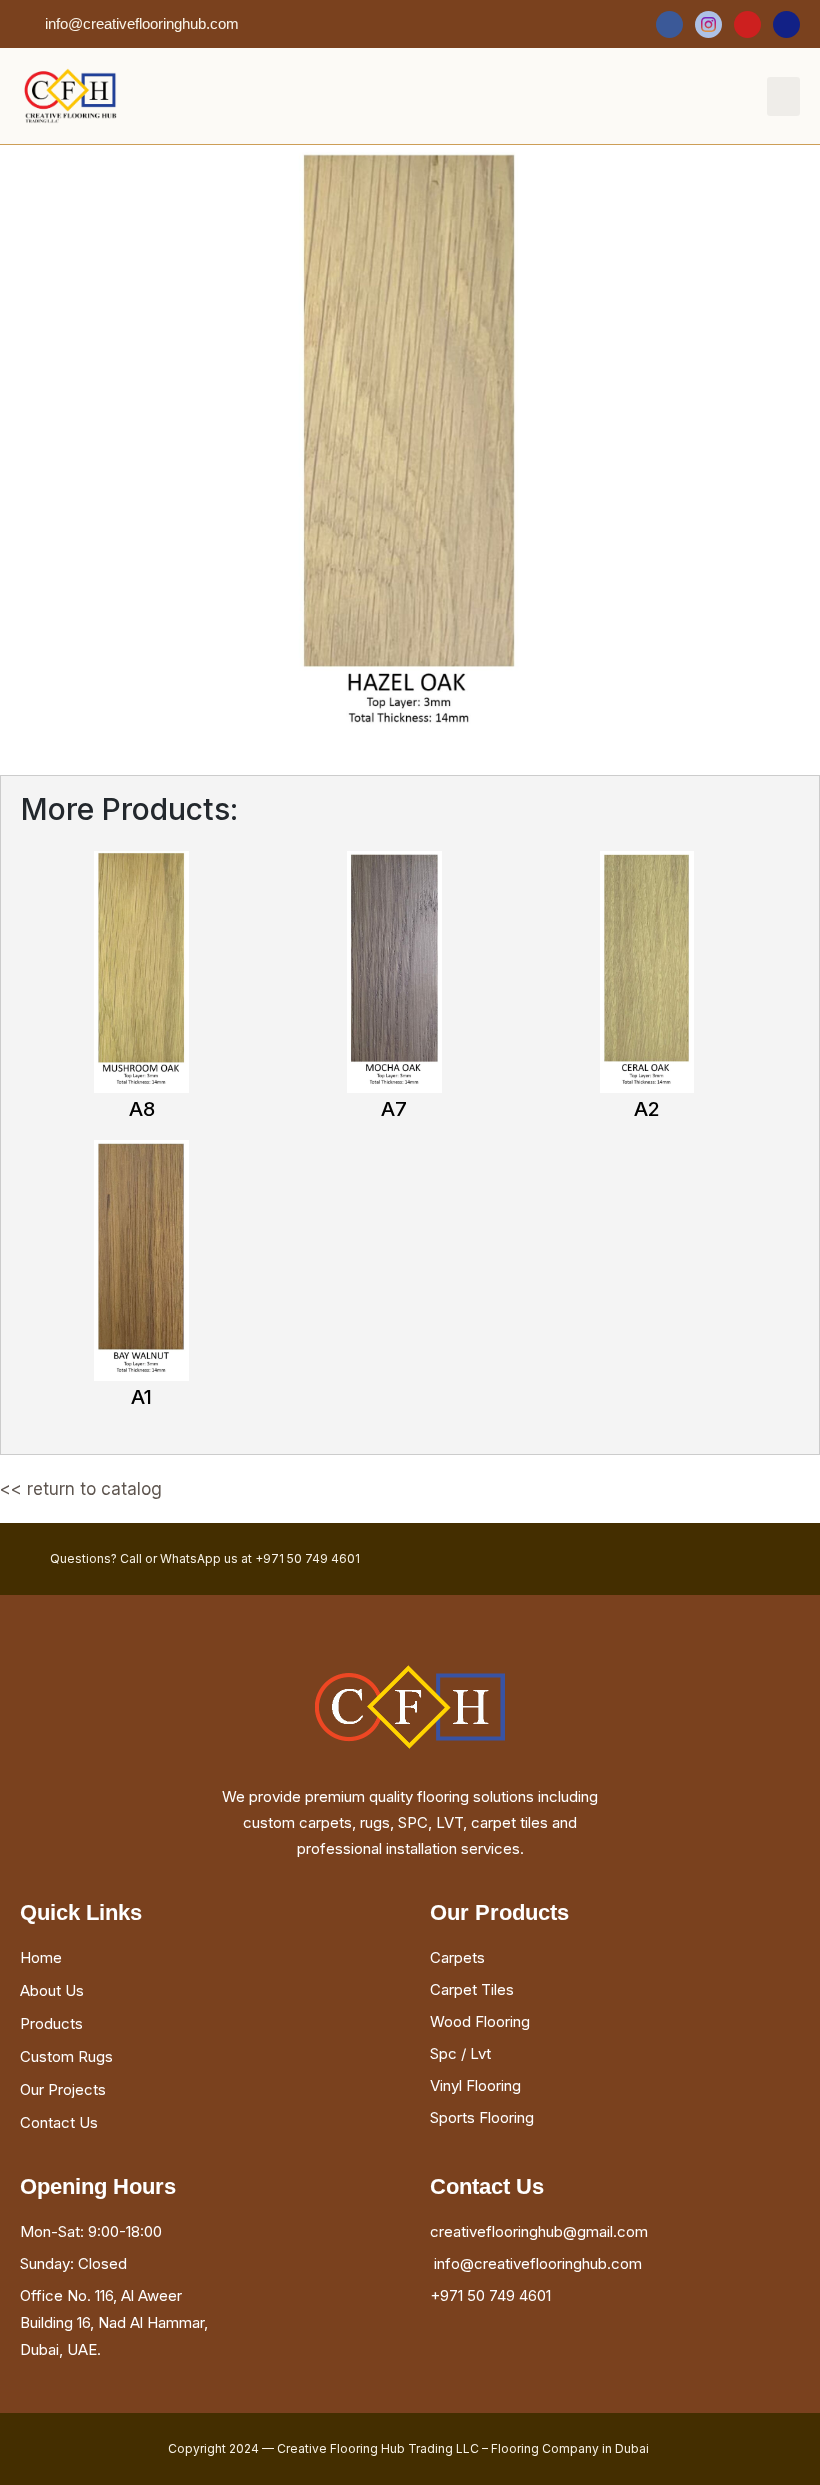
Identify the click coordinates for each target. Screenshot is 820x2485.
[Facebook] (669, 24)
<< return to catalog (81, 1489)
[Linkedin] (786, 24)
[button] (783, 96)
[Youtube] (747, 24)
